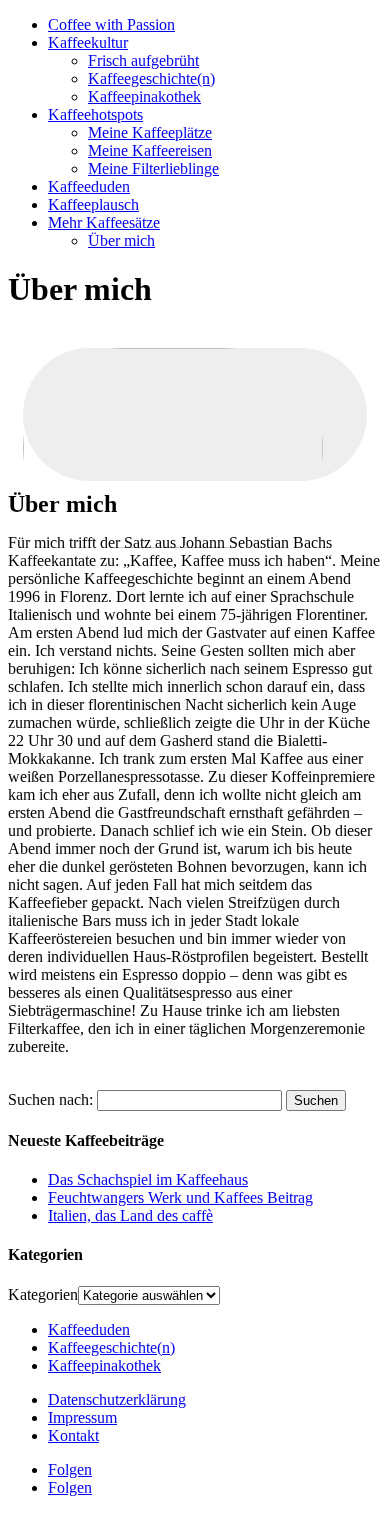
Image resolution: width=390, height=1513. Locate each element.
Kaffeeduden (89, 186)
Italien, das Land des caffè (130, 1215)
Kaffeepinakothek (144, 96)
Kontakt (73, 1435)
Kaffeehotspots (95, 114)
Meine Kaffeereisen (150, 150)
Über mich (121, 240)
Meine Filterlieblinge (153, 168)
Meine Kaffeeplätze (150, 132)
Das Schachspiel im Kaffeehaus (148, 1179)
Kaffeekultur (88, 42)
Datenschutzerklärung (117, 1399)
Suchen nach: (50, 1099)
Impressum (82, 1417)
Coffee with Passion (111, 24)
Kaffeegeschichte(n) (151, 78)
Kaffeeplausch (93, 204)
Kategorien (43, 1294)
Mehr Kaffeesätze (104, 222)
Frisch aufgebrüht (143, 60)
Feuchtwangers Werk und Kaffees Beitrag (180, 1197)
